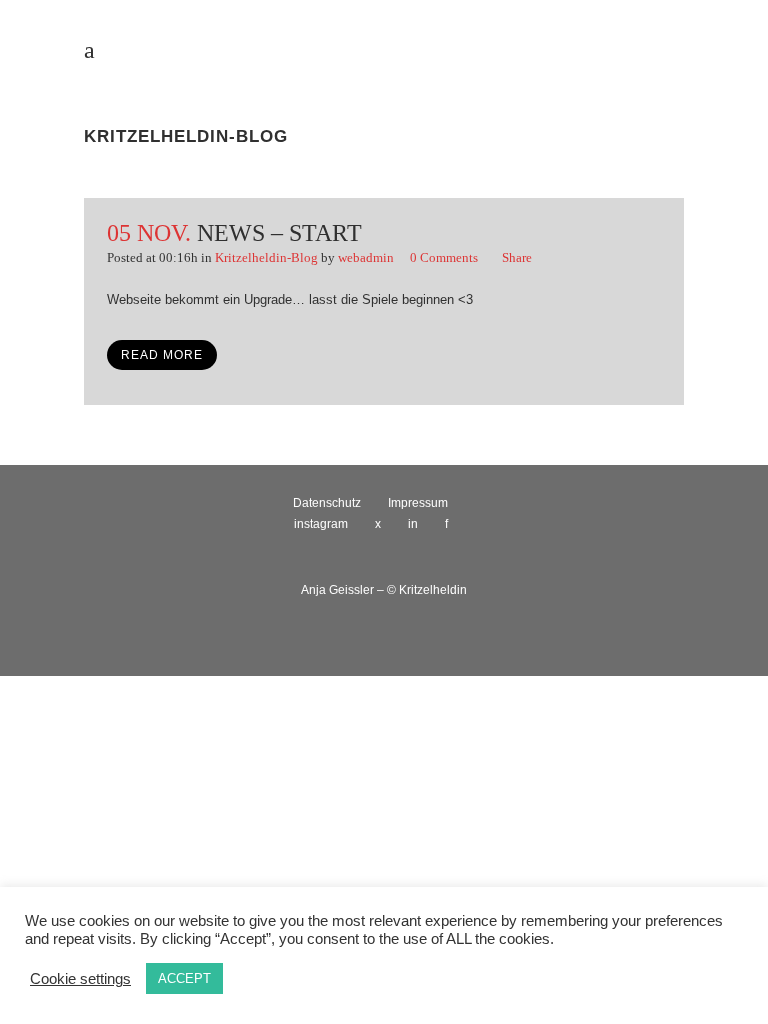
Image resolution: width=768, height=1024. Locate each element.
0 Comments (444, 257)
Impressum (418, 503)
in (413, 524)
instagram (321, 524)
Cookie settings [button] (80, 979)
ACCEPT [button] (184, 978)
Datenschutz (327, 503)
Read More (162, 355)
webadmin (366, 257)
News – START (279, 233)
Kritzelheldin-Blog (266, 257)
